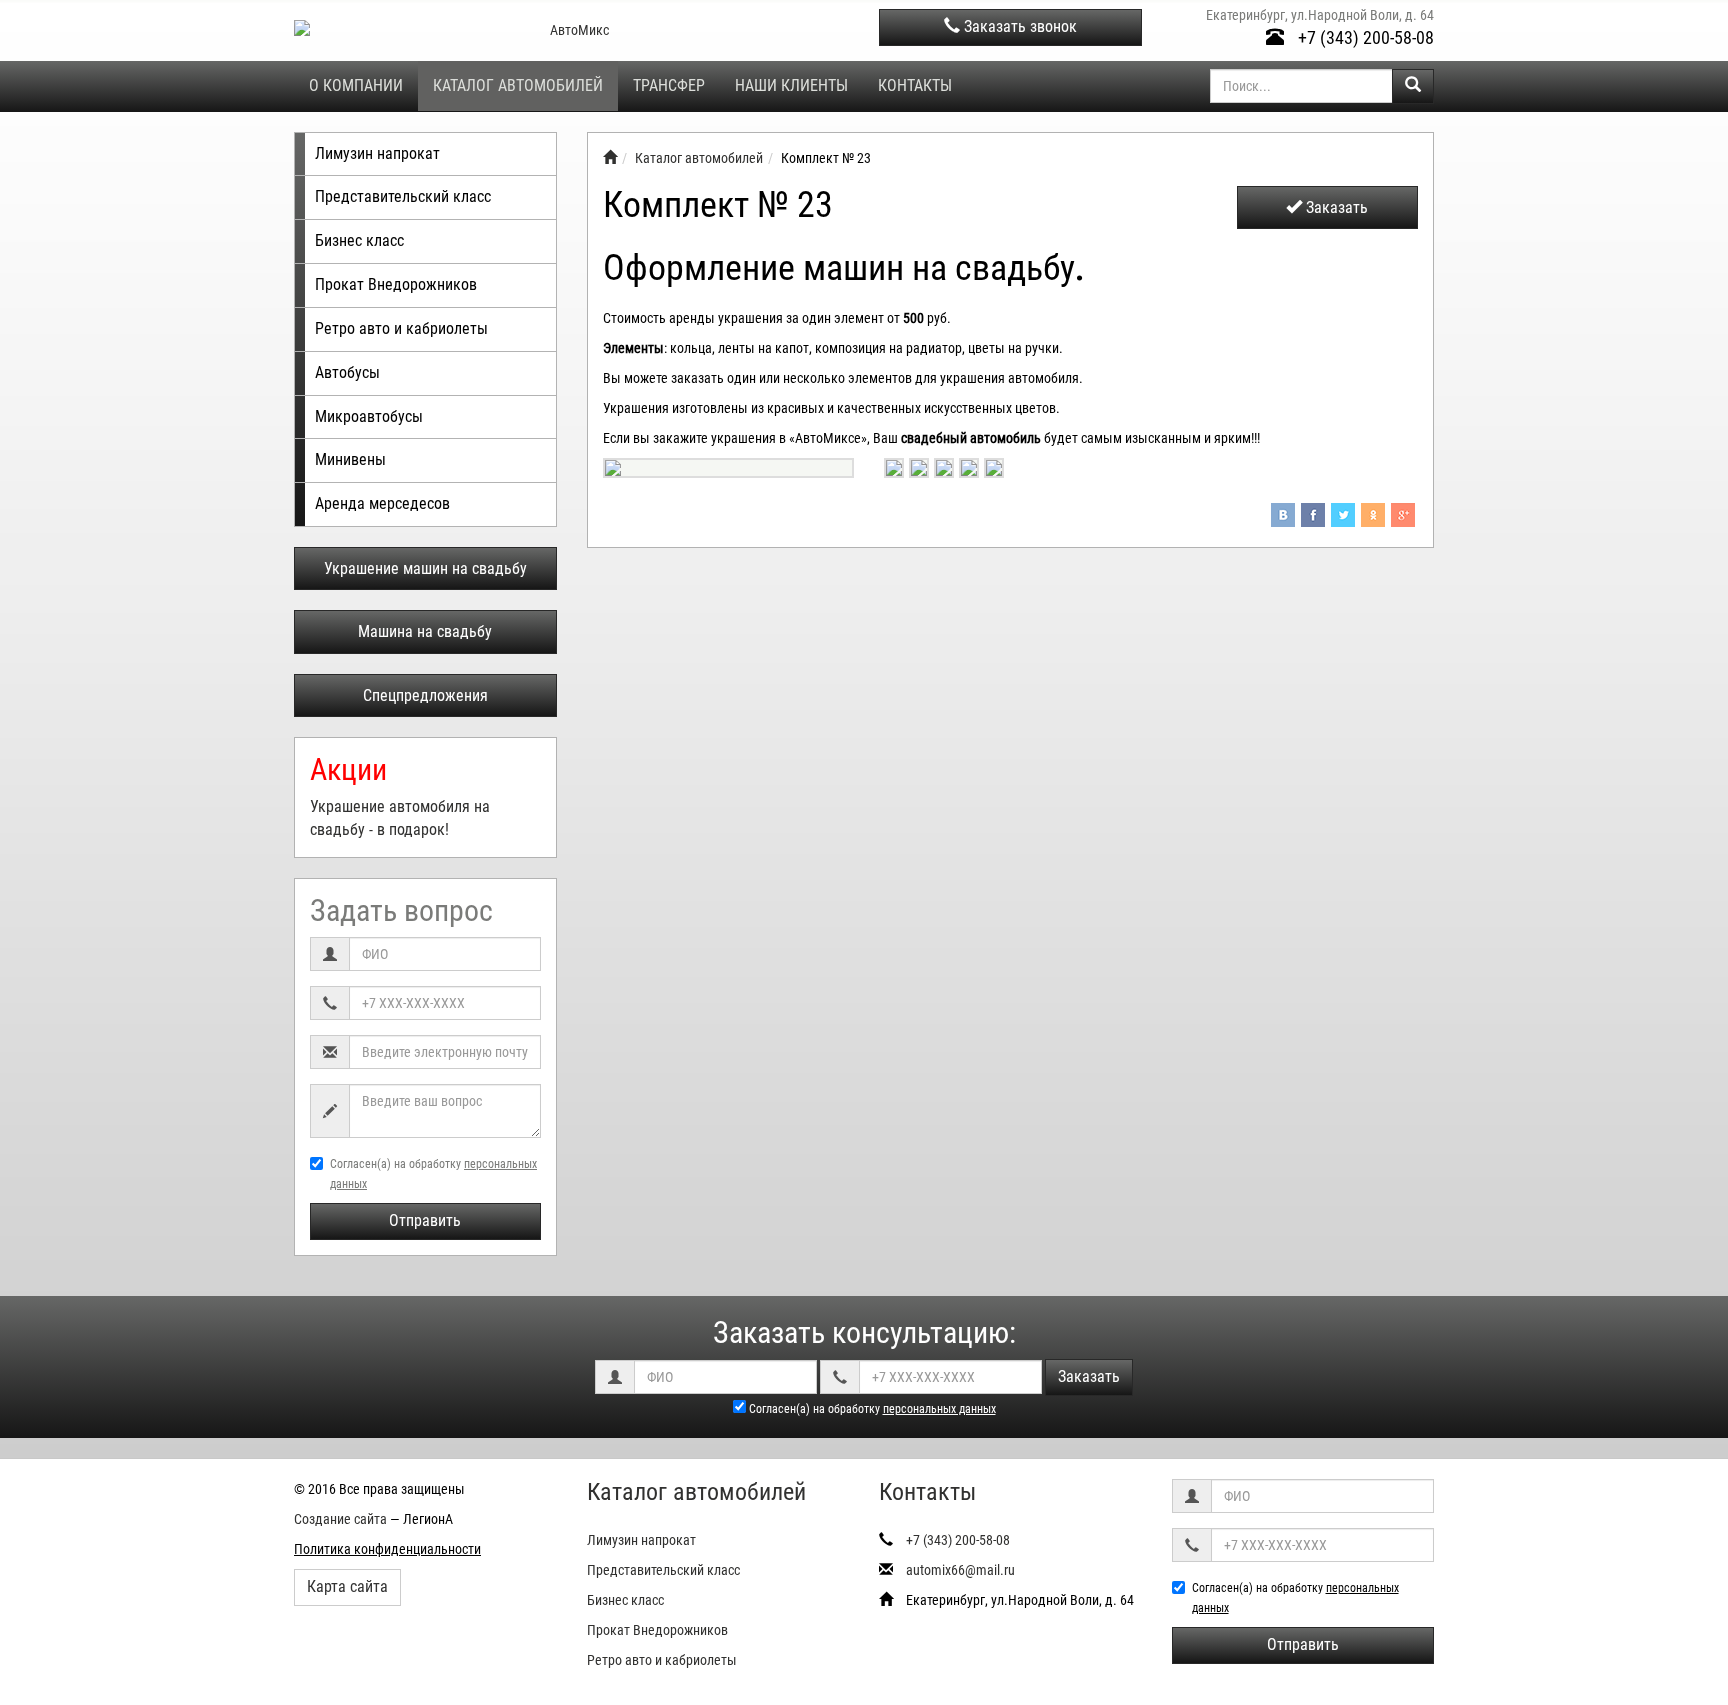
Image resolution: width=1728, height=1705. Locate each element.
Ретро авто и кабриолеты (401, 328)
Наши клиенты (791, 85)
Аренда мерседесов (382, 503)
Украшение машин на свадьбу (425, 568)
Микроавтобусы (369, 416)
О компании (356, 85)
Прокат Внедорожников (396, 284)
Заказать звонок (1018, 26)
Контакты (915, 85)
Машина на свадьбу (425, 631)
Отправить (425, 1220)
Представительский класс (403, 196)
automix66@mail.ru (960, 1570)
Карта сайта (347, 1586)
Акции (348, 769)
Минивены (350, 459)
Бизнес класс (359, 240)
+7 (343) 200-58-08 (1364, 37)
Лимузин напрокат (377, 153)
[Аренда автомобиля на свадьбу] (610, 158)
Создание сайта (340, 1519)
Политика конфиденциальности (387, 1549)
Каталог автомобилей (518, 85)
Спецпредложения (425, 695)
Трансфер (669, 85)
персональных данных (939, 1409)
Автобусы (347, 372)
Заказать (1335, 207)
